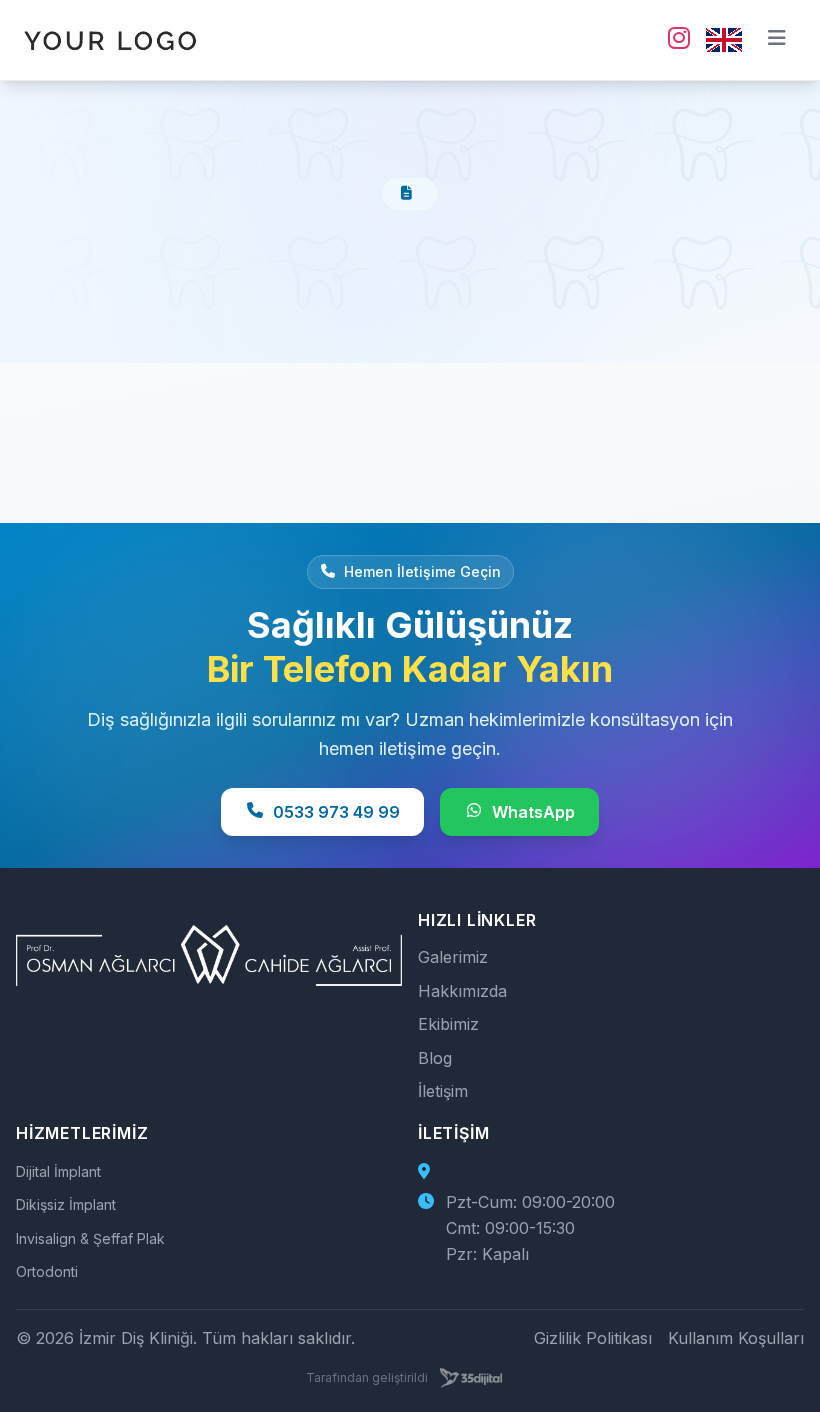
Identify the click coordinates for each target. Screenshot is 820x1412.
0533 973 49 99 (336, 812)
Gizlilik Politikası (593, 1338)
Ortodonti (47, 1271)
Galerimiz (453, 957)
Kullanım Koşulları (736, 1338)
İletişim (443, 1091)
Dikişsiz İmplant (66, 1204)
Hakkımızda (462, 991)
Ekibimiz (448, 1024)
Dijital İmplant (58, 1171)
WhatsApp (533, 812)
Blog (435, 1058)
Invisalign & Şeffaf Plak (90, 1238)
